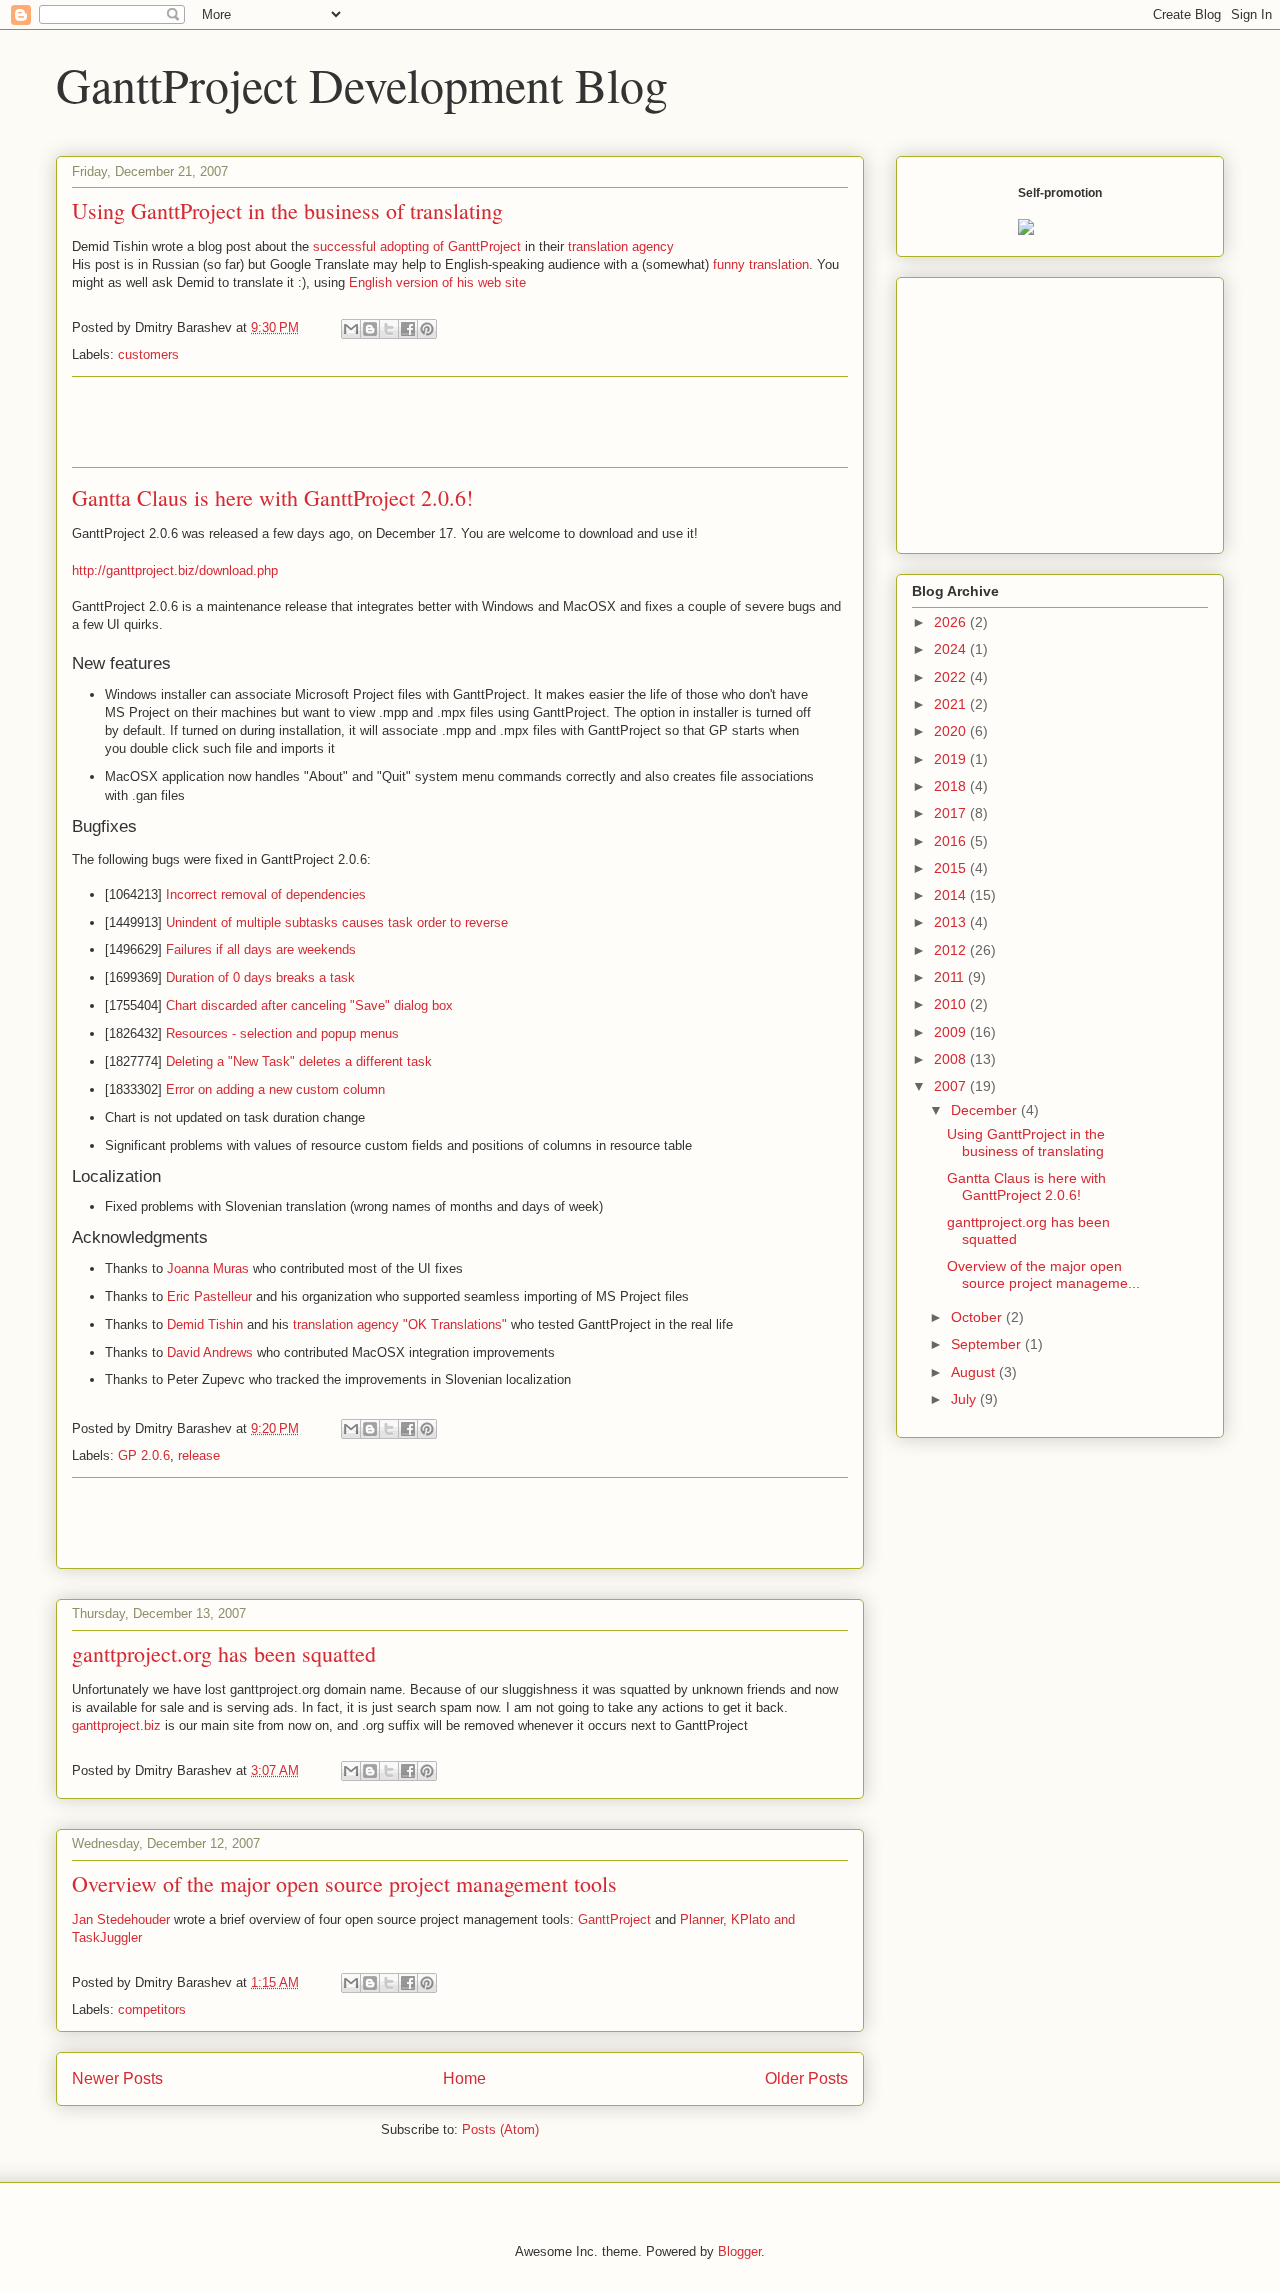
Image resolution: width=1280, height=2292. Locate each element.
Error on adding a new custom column (275, 1089)
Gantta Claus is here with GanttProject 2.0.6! (272, 497)
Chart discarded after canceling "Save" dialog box (309, 1005)
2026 (952, 622)
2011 (951, 977)
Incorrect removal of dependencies (266, 894)
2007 (952, 1086)
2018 (952, 786)
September (988, 1344)
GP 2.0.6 (144, 1455)
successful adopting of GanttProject (417, 246)
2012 (952, 950)
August (975, 1372)
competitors (152, 2009)
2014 (952, 895)
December (986, 1110)
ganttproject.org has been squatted (224, 1653)
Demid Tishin (205, 1324)
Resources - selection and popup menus (282, 1033)
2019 (952, 759)
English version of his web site (437, 282)
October (978, 1317)
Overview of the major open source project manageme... (1043, 1274)
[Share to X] (389, 329)
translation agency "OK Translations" (400, 1324)
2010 (952, 1004)
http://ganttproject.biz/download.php (175, 570)
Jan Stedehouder (121, 1919)
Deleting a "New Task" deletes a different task (299, 1061)
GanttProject (614, 1919)
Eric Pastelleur (209, 1296)
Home (464, 2078)
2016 (952, 841)
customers (148, 354)
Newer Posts (117, 2078)
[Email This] (351, 329)
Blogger (739, 2251)
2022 (952, 677)
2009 (952, 1032)
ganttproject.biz (116, 1725)
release (199, 1455)
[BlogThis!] (370, 329)
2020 (952, 731)
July (965, 1399)
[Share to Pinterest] (427, 329)
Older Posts (806, 2078)
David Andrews (210, 1352)
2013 (952, 922)
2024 (952, 649)
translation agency (621, 246)
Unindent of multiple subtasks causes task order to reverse (337, 922)
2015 (952, 868)
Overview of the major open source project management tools (344, 1883)
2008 (952, 1059)
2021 (952, 704)
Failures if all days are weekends (261, 949)
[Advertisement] (460, 422)
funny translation (761, 264)
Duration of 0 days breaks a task (260, 977)
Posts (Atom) (500, 2129)
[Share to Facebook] (408, 329)
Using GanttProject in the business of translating (287, 210)
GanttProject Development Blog (362, 84)
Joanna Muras (208, 1268)
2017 (952, 813)
